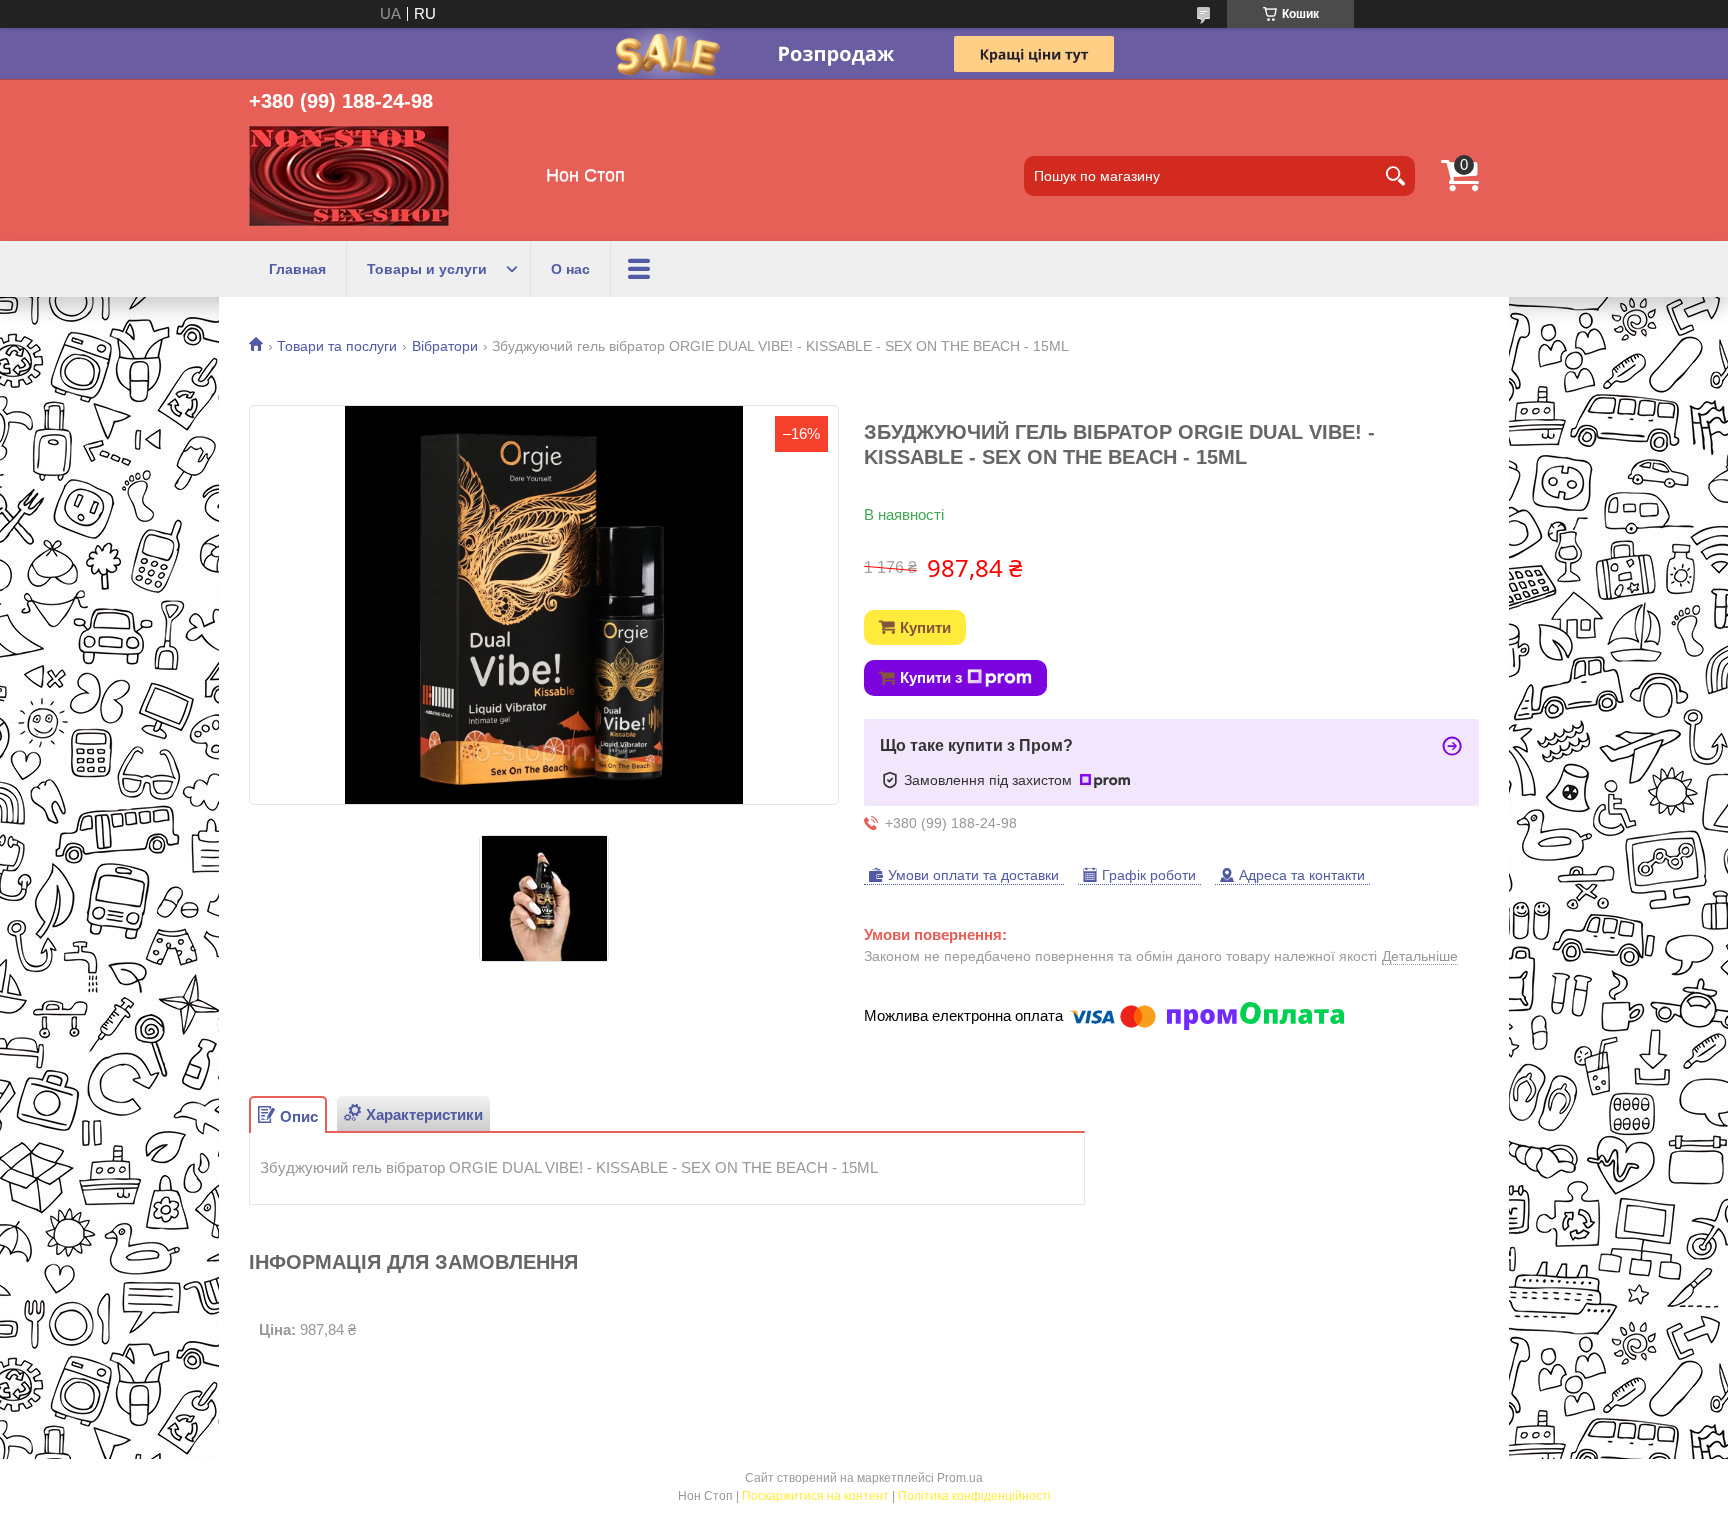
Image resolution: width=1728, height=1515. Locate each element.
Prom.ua (960, 1478)
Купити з (931, 677)
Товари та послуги (337, 346)
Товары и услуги (427, 269)
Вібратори (445, 346)
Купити (925, 627)
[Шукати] (1395, 176)
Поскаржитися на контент (815, 1496)
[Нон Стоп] (349, 176)
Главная (297, 269)
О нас (570, 269)
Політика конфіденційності (974, 1496)
